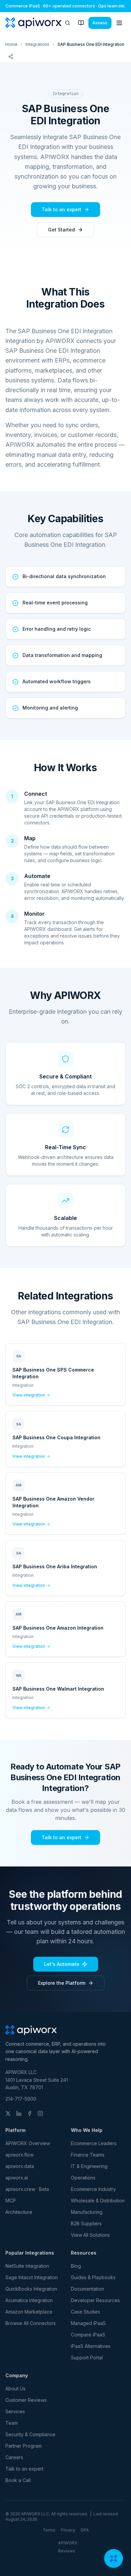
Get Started (61, 230)
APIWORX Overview (28, 2143)
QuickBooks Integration (31, 2289)
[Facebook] (30, 2113)
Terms (49, 2530)
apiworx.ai (17, 2178)
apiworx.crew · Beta (27, 2189)
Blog (76, 2266)
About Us (15, 2389)
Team (12, 2423)
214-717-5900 (21, 2099)
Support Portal (87, 2358)
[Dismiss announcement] (123, 6)
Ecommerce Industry (93, 2189)
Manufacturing (87, 2212)
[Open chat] (114, 2558)
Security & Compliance (30, 2434)
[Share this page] (11, 57)
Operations (83, 2178)
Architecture (19, 2212)
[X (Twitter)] (8, 2113)
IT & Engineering (89, 2166)
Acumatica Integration (29, 2300)
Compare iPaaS (88, 2335)
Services (15, 2411)
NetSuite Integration (27, 2266)
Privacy (68, 2530)
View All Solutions (90, 2235)
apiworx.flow (19, 2155)
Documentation (88, 2289)
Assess (100, 23)
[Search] (68, 23)
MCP (11, 2201)
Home (11, 44)
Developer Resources (95, 2300)
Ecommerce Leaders (94, 2143)
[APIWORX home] (33, 23)
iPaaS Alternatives (91, 2346)
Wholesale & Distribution (98, 2201)
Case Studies (85, 2312)
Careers (14, 2457)
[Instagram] (40, 2113)
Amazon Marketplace (29, 2312)
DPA (85, 2530)
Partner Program (24, 2446)
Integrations (37, 44)
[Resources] (81, 23)
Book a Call (18, 2480)
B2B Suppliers (86, 2223)
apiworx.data (20, 2166)
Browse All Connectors (31, 2323)
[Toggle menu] (119, 23)
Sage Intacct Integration (32, 2277)
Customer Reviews (26, 2400)
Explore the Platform (62, 1983)
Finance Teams (88, 2155)
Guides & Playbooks (93, 2277)
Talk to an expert (61, 209)
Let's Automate (62, 1964)
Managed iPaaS (88, 2323)
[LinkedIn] (19, 2113)
